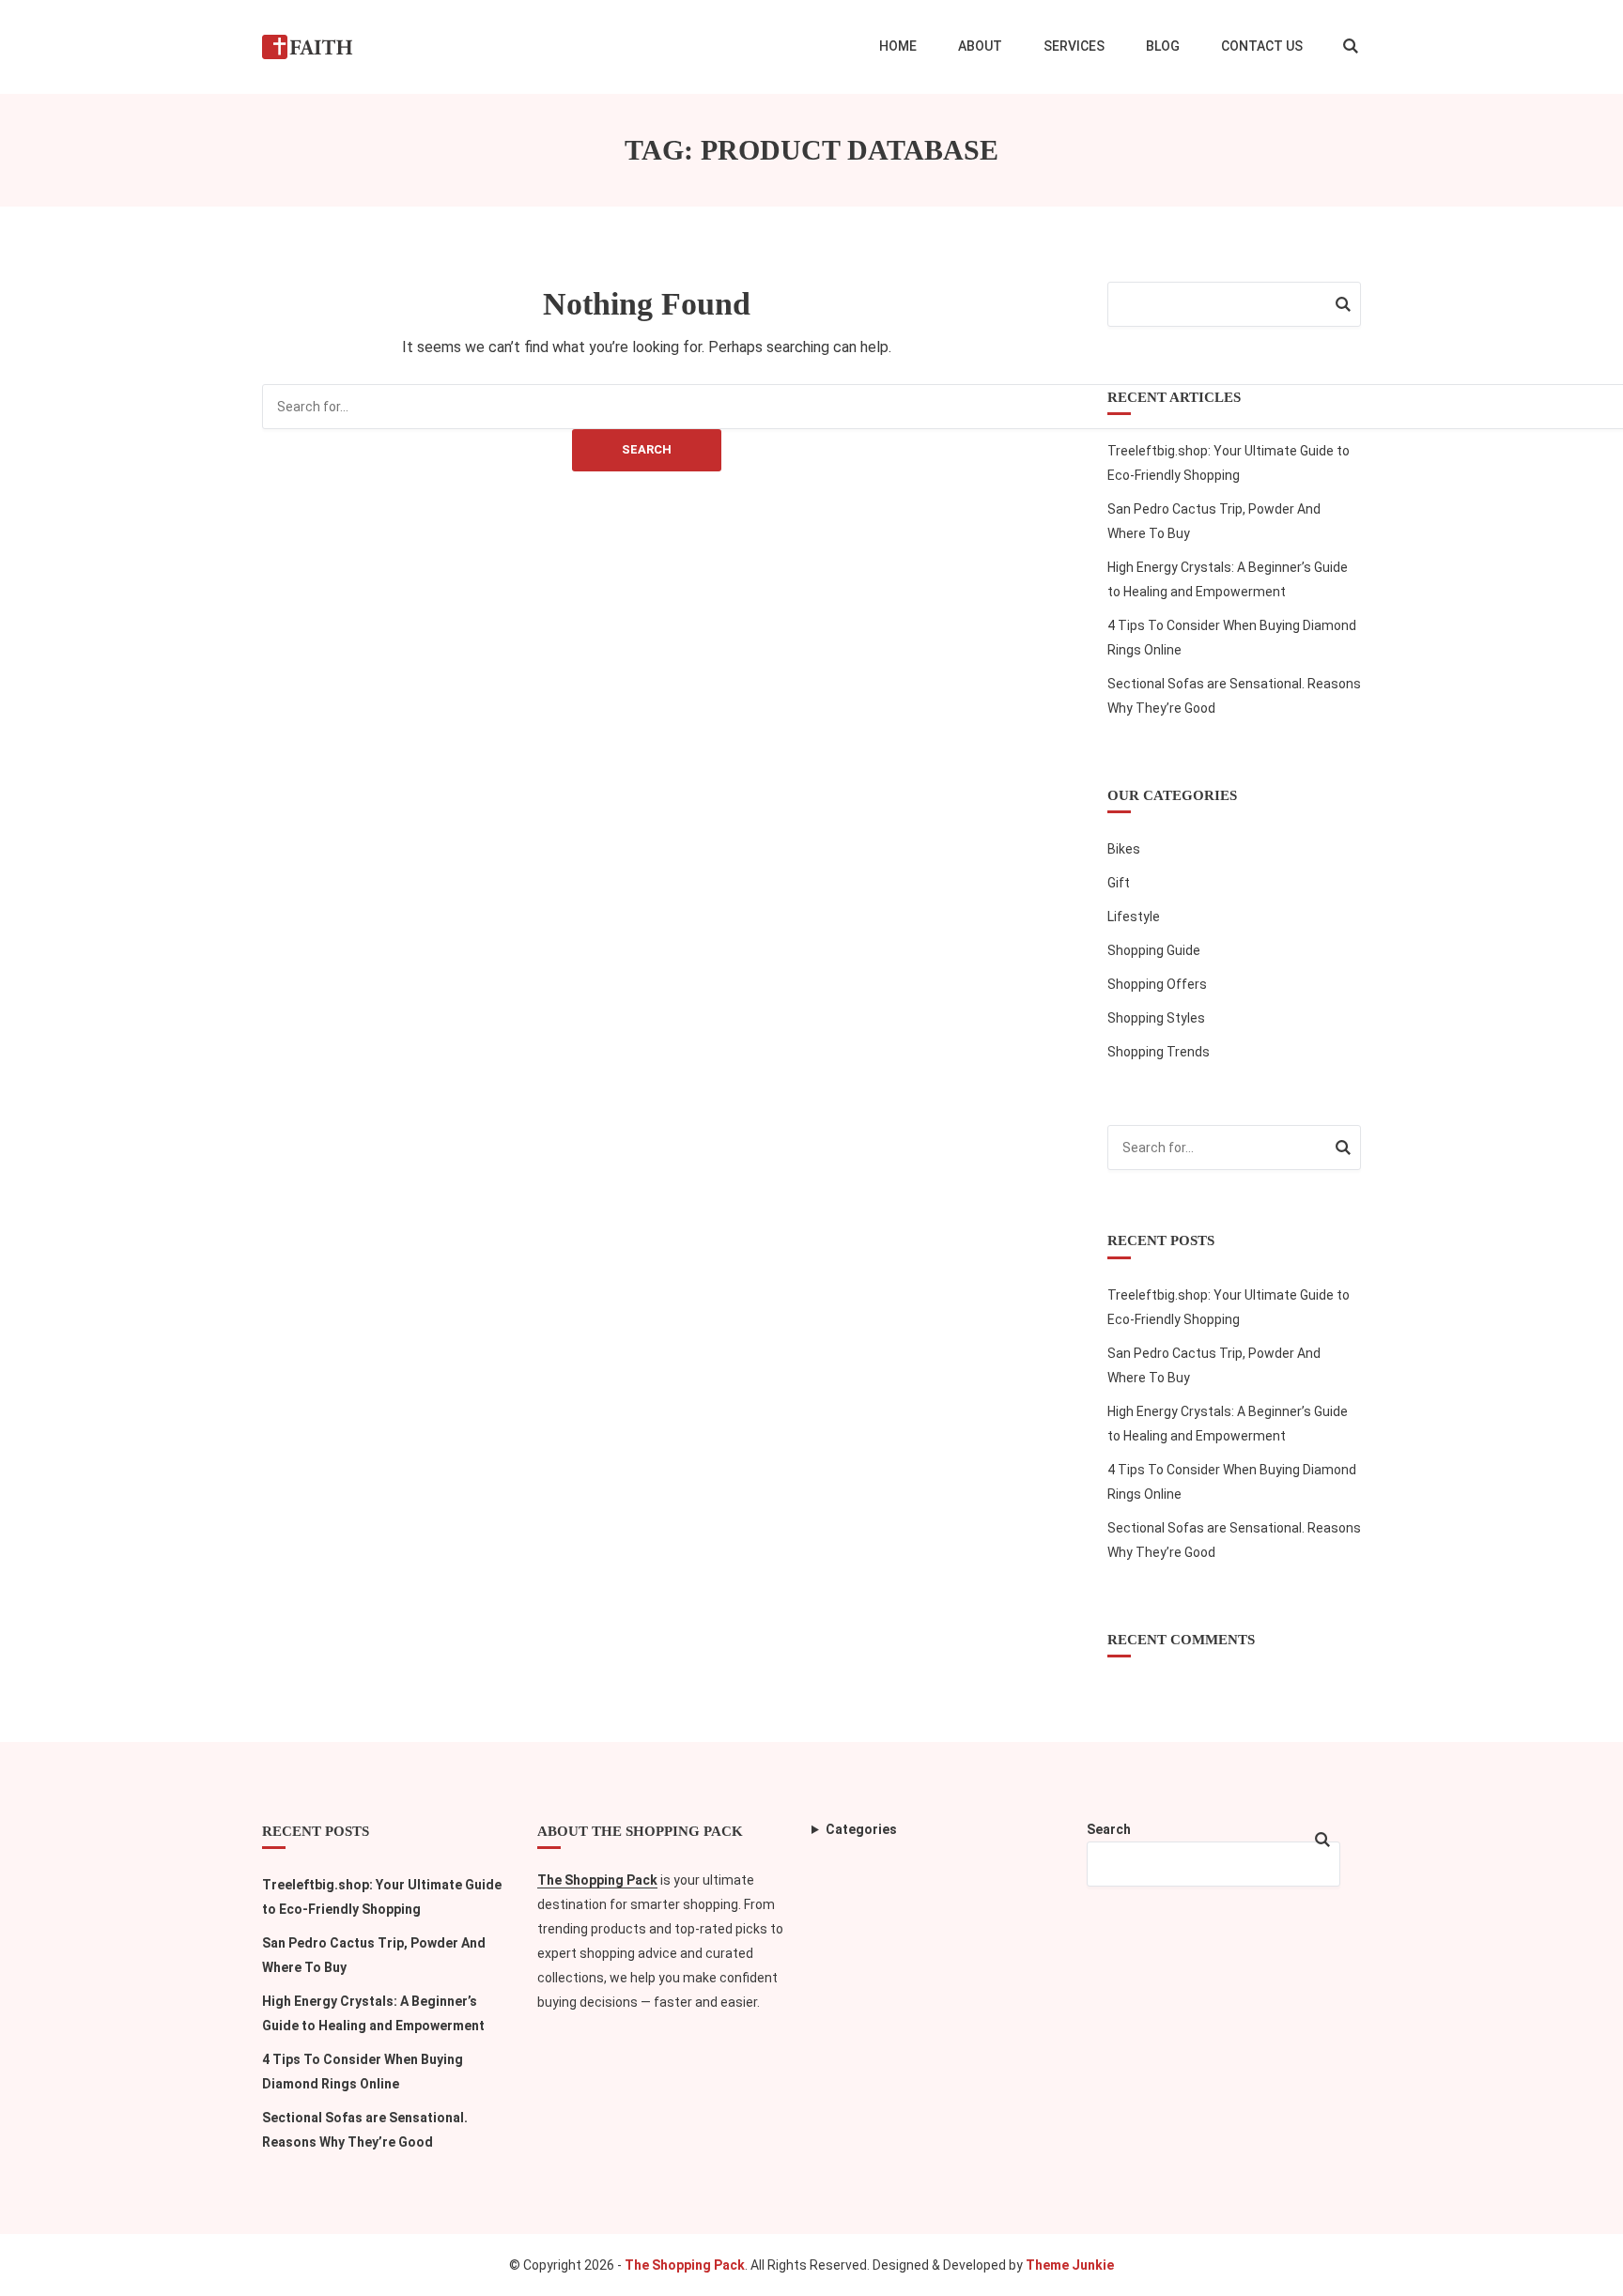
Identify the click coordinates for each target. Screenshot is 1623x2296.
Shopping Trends (1159, 1052)
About (980, 46)
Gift (1119, 883)
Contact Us (1262, 46)
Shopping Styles (1156, 1018)
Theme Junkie (1070, 2265)
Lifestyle (1134, 917)
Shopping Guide (1154, 950)
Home (898, 46)
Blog (1163, 46)
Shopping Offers (1157, 984)
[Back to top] (1604, 2277)
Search (647, 449)
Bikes (1124, 849)
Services (1074, 46)
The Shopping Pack (597, 1880)
